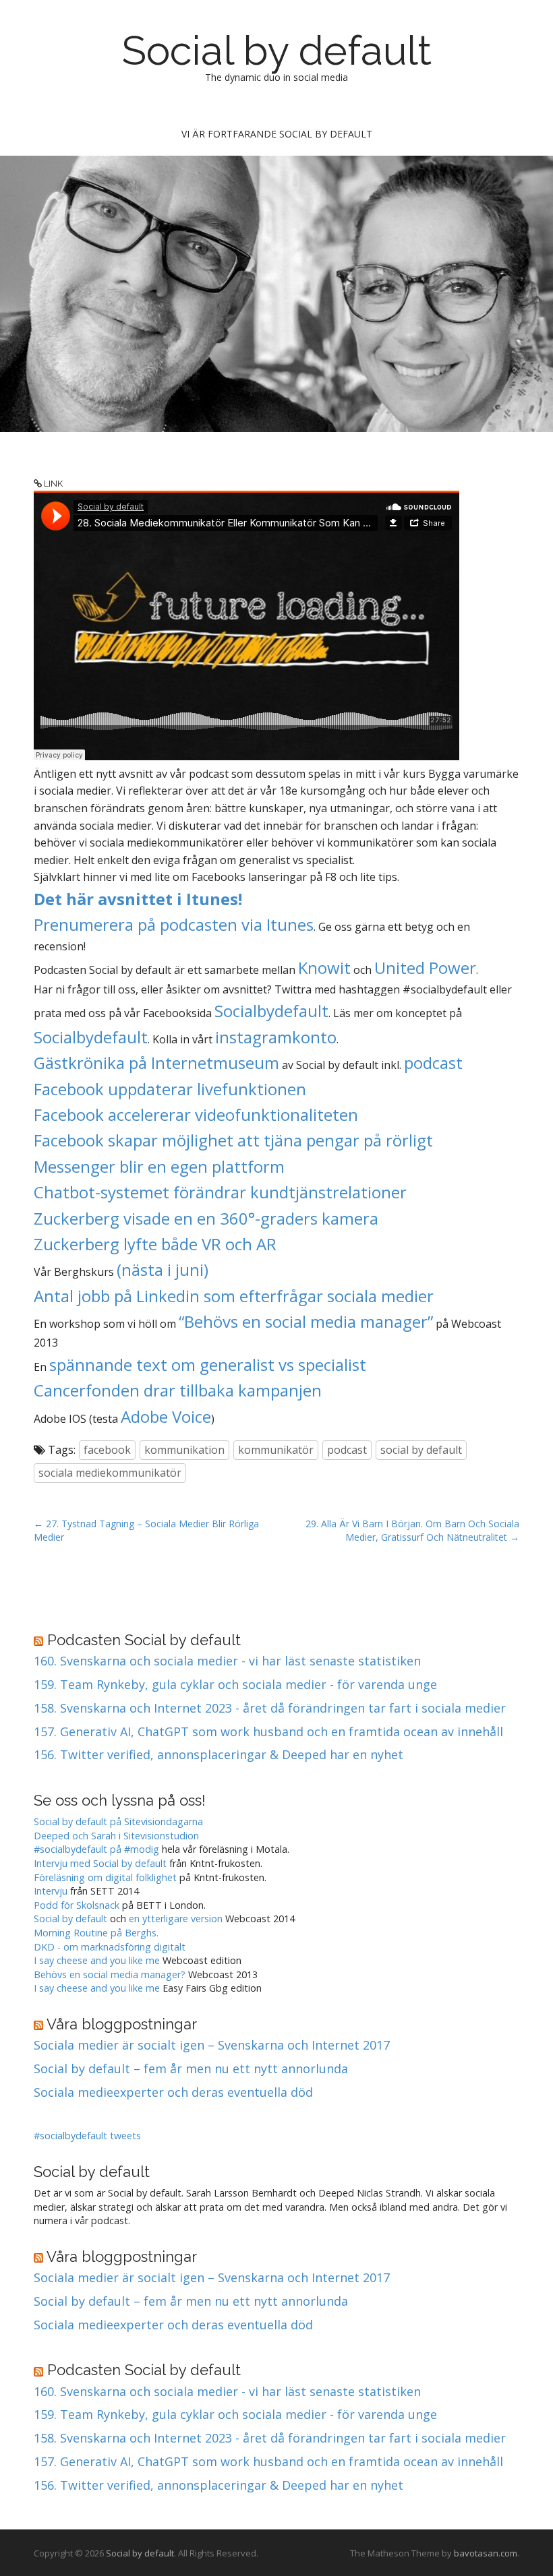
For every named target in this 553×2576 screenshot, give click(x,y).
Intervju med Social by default (100, 1863)
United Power (425, 968)
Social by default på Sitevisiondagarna (118, 1821)
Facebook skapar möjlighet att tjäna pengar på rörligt (233, 1140)
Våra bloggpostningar (122, 2024)
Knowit (324, 968)
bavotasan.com (486, 2553)
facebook (107, 1450)
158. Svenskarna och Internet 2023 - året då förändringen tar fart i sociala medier (270, 1709)
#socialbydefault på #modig (96, 1849)
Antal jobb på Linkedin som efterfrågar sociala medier (234, 1296)
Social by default (277, 51)
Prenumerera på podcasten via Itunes (174, 924)
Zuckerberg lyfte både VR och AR (155, 1244)
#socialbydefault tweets (87, 2136)
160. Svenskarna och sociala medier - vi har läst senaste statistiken (227, 1661)
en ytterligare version (176, 1919)
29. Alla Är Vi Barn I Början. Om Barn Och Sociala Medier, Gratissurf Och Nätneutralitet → (412, 1530)
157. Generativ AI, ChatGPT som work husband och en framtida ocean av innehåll (268, 1732)
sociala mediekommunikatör (110, 1473)
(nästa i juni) (163, 1269)
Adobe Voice (166, 1416)
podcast (433, 1063)
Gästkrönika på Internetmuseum (156, 1063)
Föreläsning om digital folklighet (105, 1877)
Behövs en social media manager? (110, 1974)
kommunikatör (276, 1450)
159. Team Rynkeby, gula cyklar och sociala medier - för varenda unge (235, 1685)
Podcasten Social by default (144, 1640)
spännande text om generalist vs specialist (208, 1364)
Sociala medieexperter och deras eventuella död (173, 2093)
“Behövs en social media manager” (306, 1321)
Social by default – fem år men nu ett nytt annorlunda (191, 2069)
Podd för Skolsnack (77, 1905)
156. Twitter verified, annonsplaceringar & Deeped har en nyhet (219, 1755)
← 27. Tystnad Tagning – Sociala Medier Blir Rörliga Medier (146, 1530)
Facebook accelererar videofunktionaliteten (196, 1114)
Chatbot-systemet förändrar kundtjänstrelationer (220, 1192)
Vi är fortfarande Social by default (277, 134)
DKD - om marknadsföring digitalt (110, 1947)
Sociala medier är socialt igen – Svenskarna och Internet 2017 (212, 2046)
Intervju (51, 1891)
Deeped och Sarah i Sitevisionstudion (116, 1836)
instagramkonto (276, 1037)
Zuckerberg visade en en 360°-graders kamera (206, 1218)
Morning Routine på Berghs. (96, 1933)
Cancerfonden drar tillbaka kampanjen (178, 1390)
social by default (421, 1450)
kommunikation (184, 1450)
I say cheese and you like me (97, 1960)
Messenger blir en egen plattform (159, 1166)
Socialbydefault (271, 1011)
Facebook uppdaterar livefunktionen (170, 1089)
